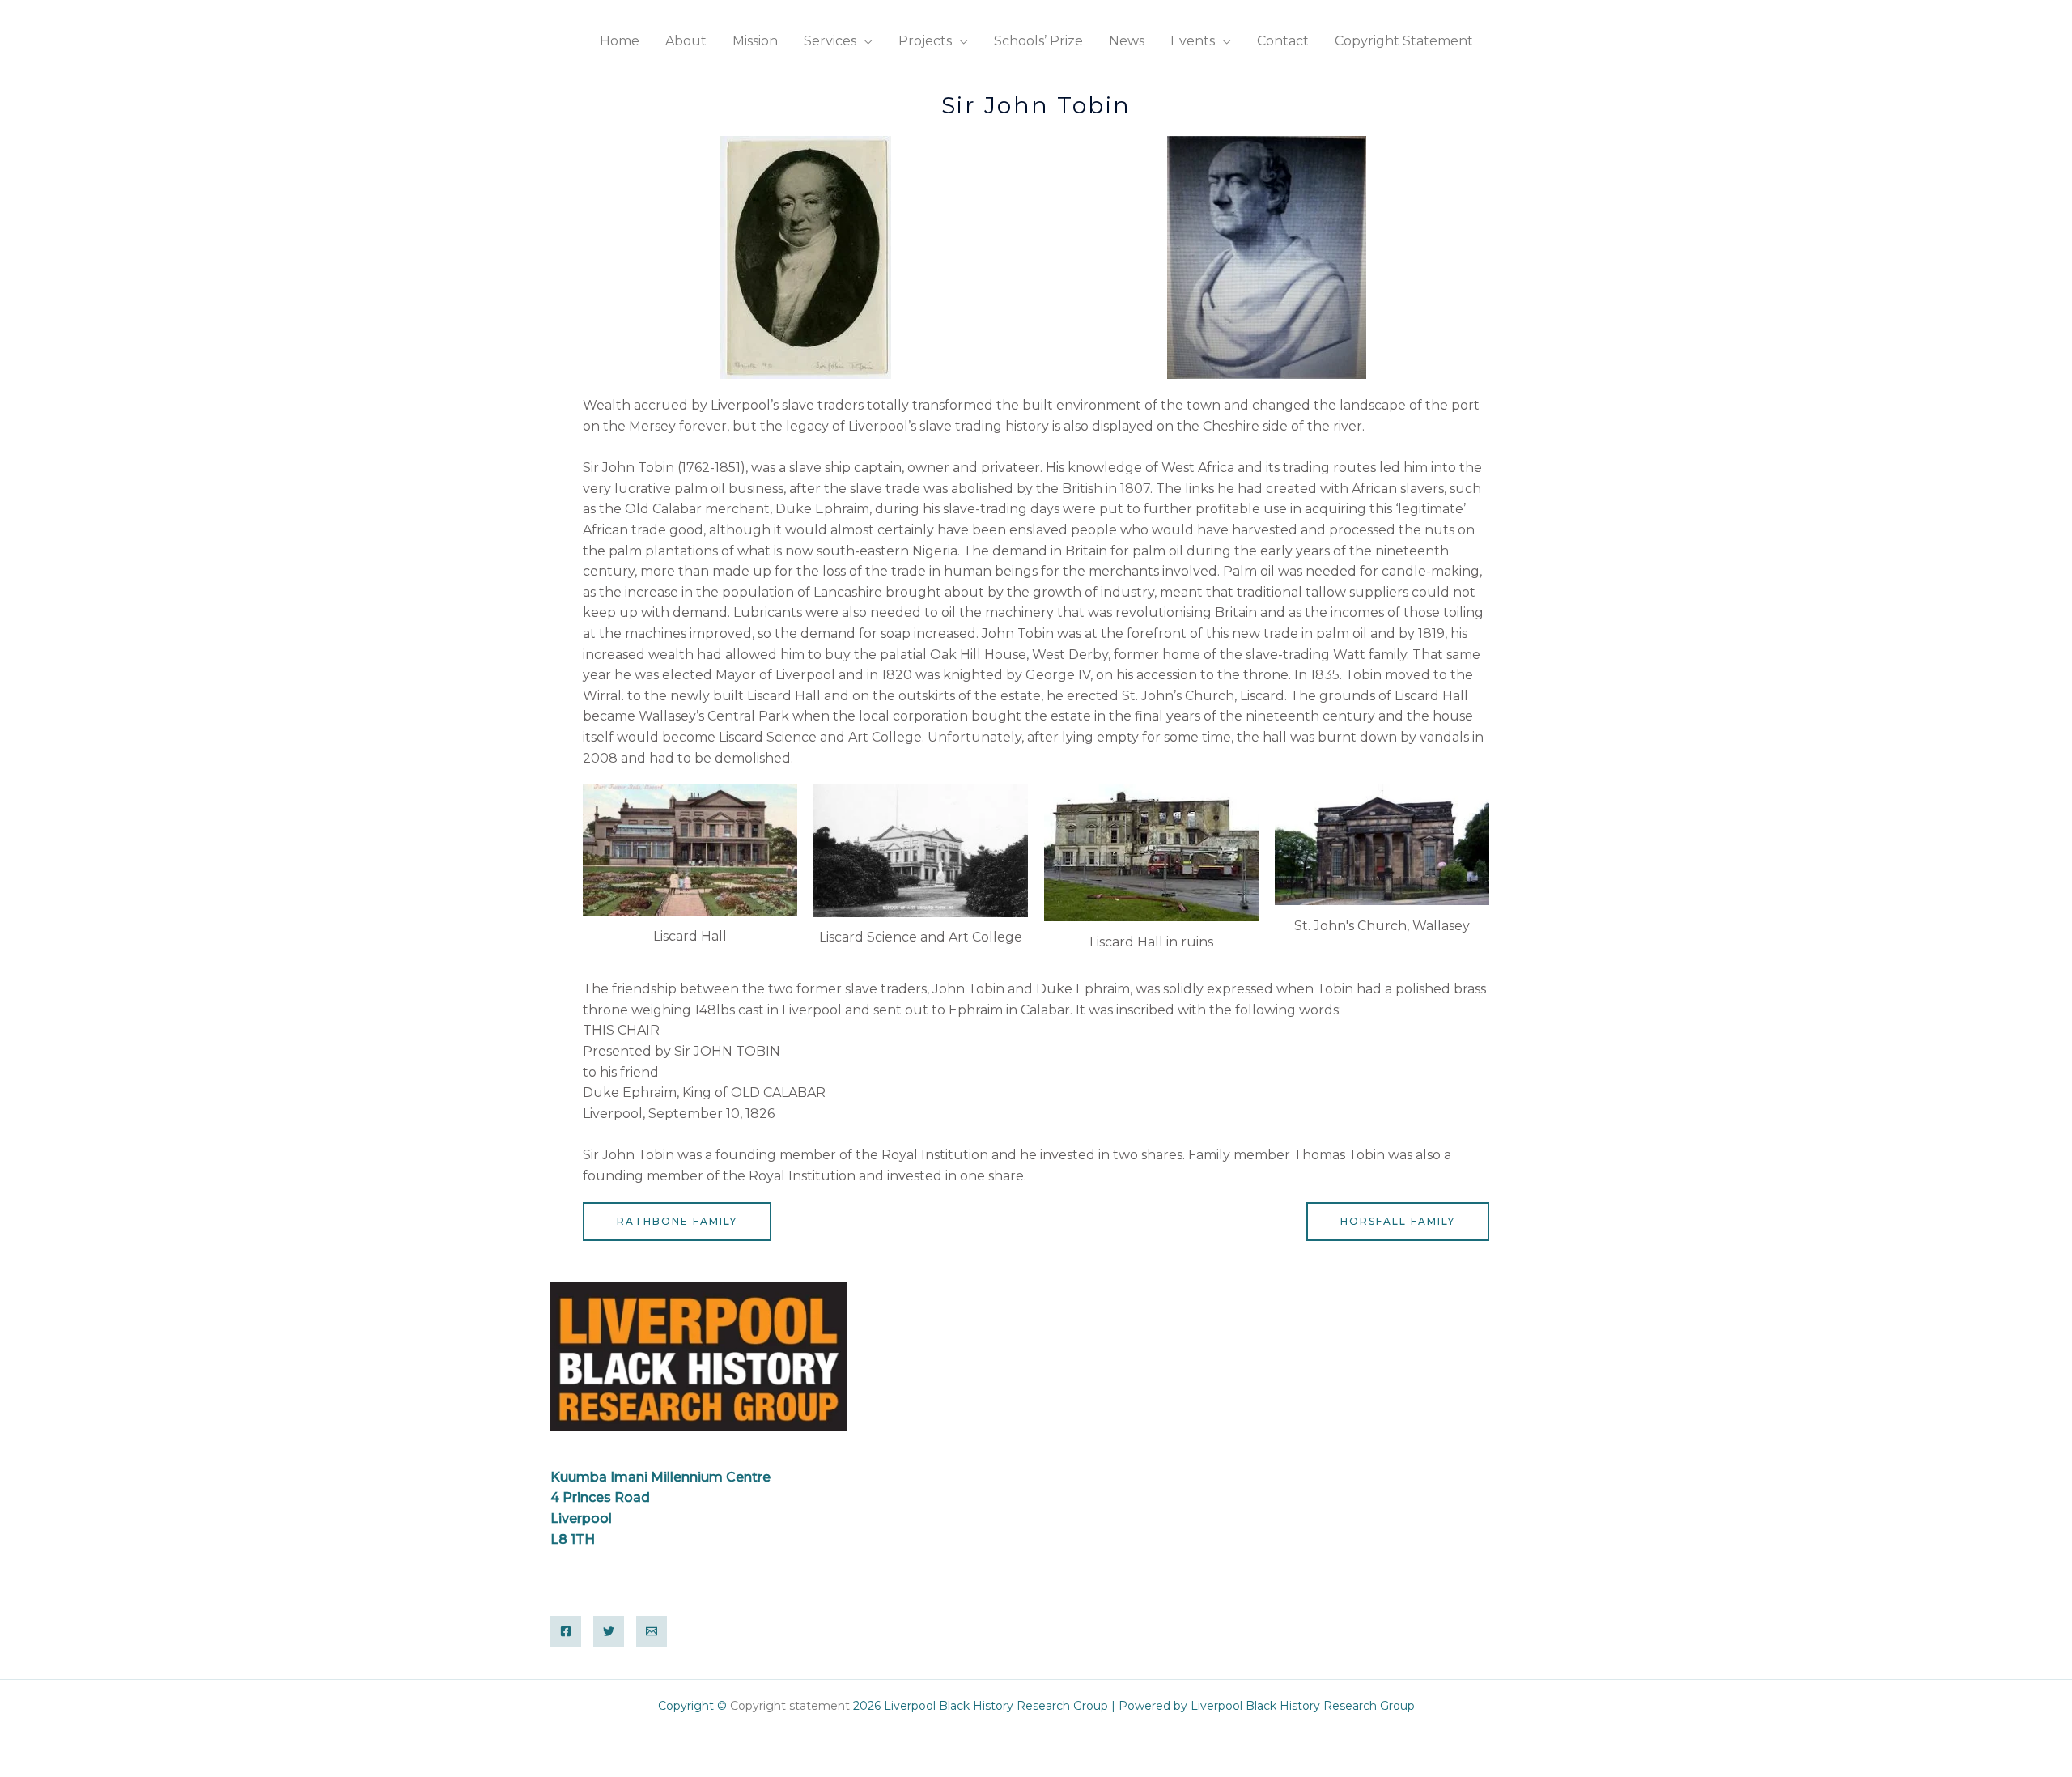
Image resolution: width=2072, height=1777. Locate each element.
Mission (755, 41)
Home (620, 41)
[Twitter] (609, 1631)
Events (1193, 41)
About (686, 41)
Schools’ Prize (1038, 41)
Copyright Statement (1404, 41)
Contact (1283, 41)
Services (830, 41)
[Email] (652, 1631)
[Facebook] (566, 1631)
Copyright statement (792, 1706)
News (1127, 41)
